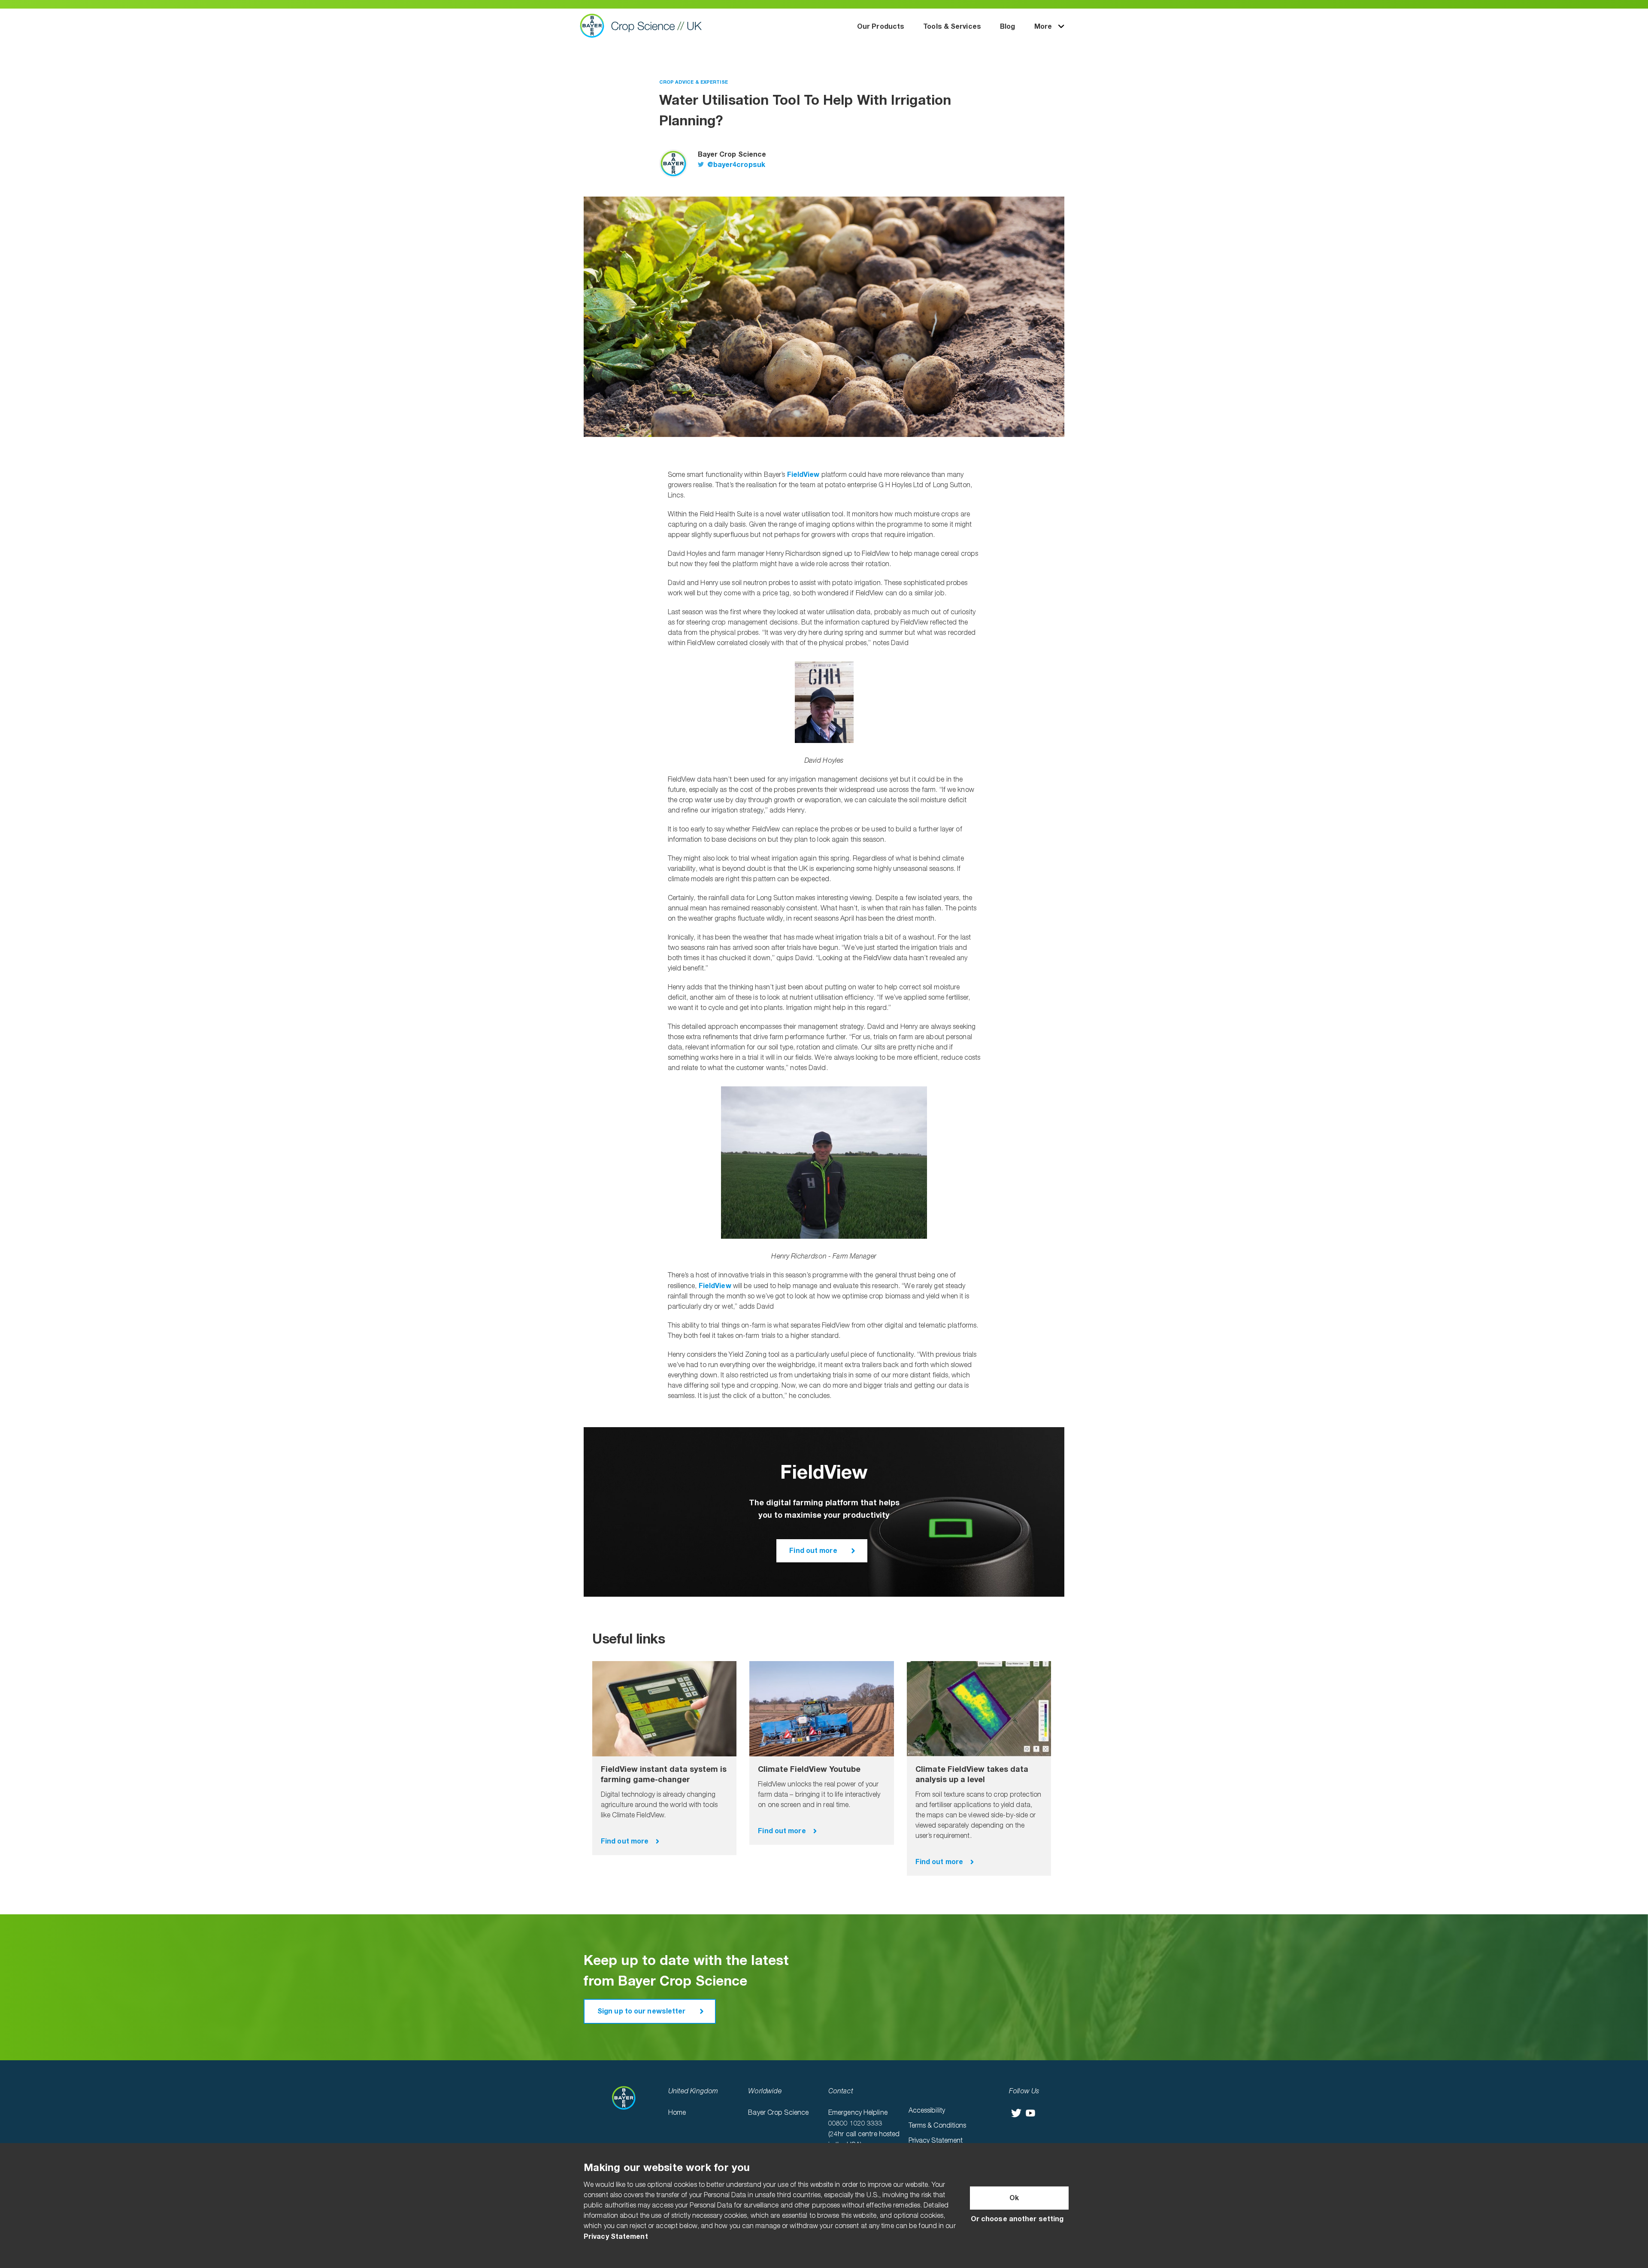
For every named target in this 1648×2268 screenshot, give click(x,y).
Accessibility (927, 2111)
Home (677, 2113)
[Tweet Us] (1016, 2113)
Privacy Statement (936, 2141)
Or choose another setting (1017, 2219)
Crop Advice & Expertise (694, 82)
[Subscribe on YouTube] (1030, 2113)
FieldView (803, 475)
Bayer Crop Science (778, 2113)
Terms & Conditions (938, 2126)
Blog (1007, 27)
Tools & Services (952, 27)
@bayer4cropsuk (736, 165)
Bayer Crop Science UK (645, 26)
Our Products (881, 27)
